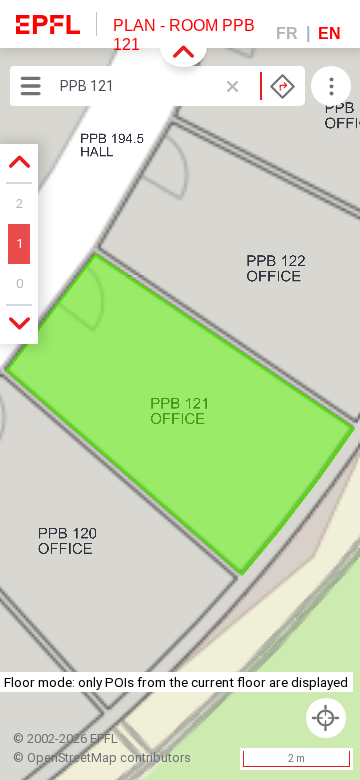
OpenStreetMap (72, 757)
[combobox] (177, 86)
